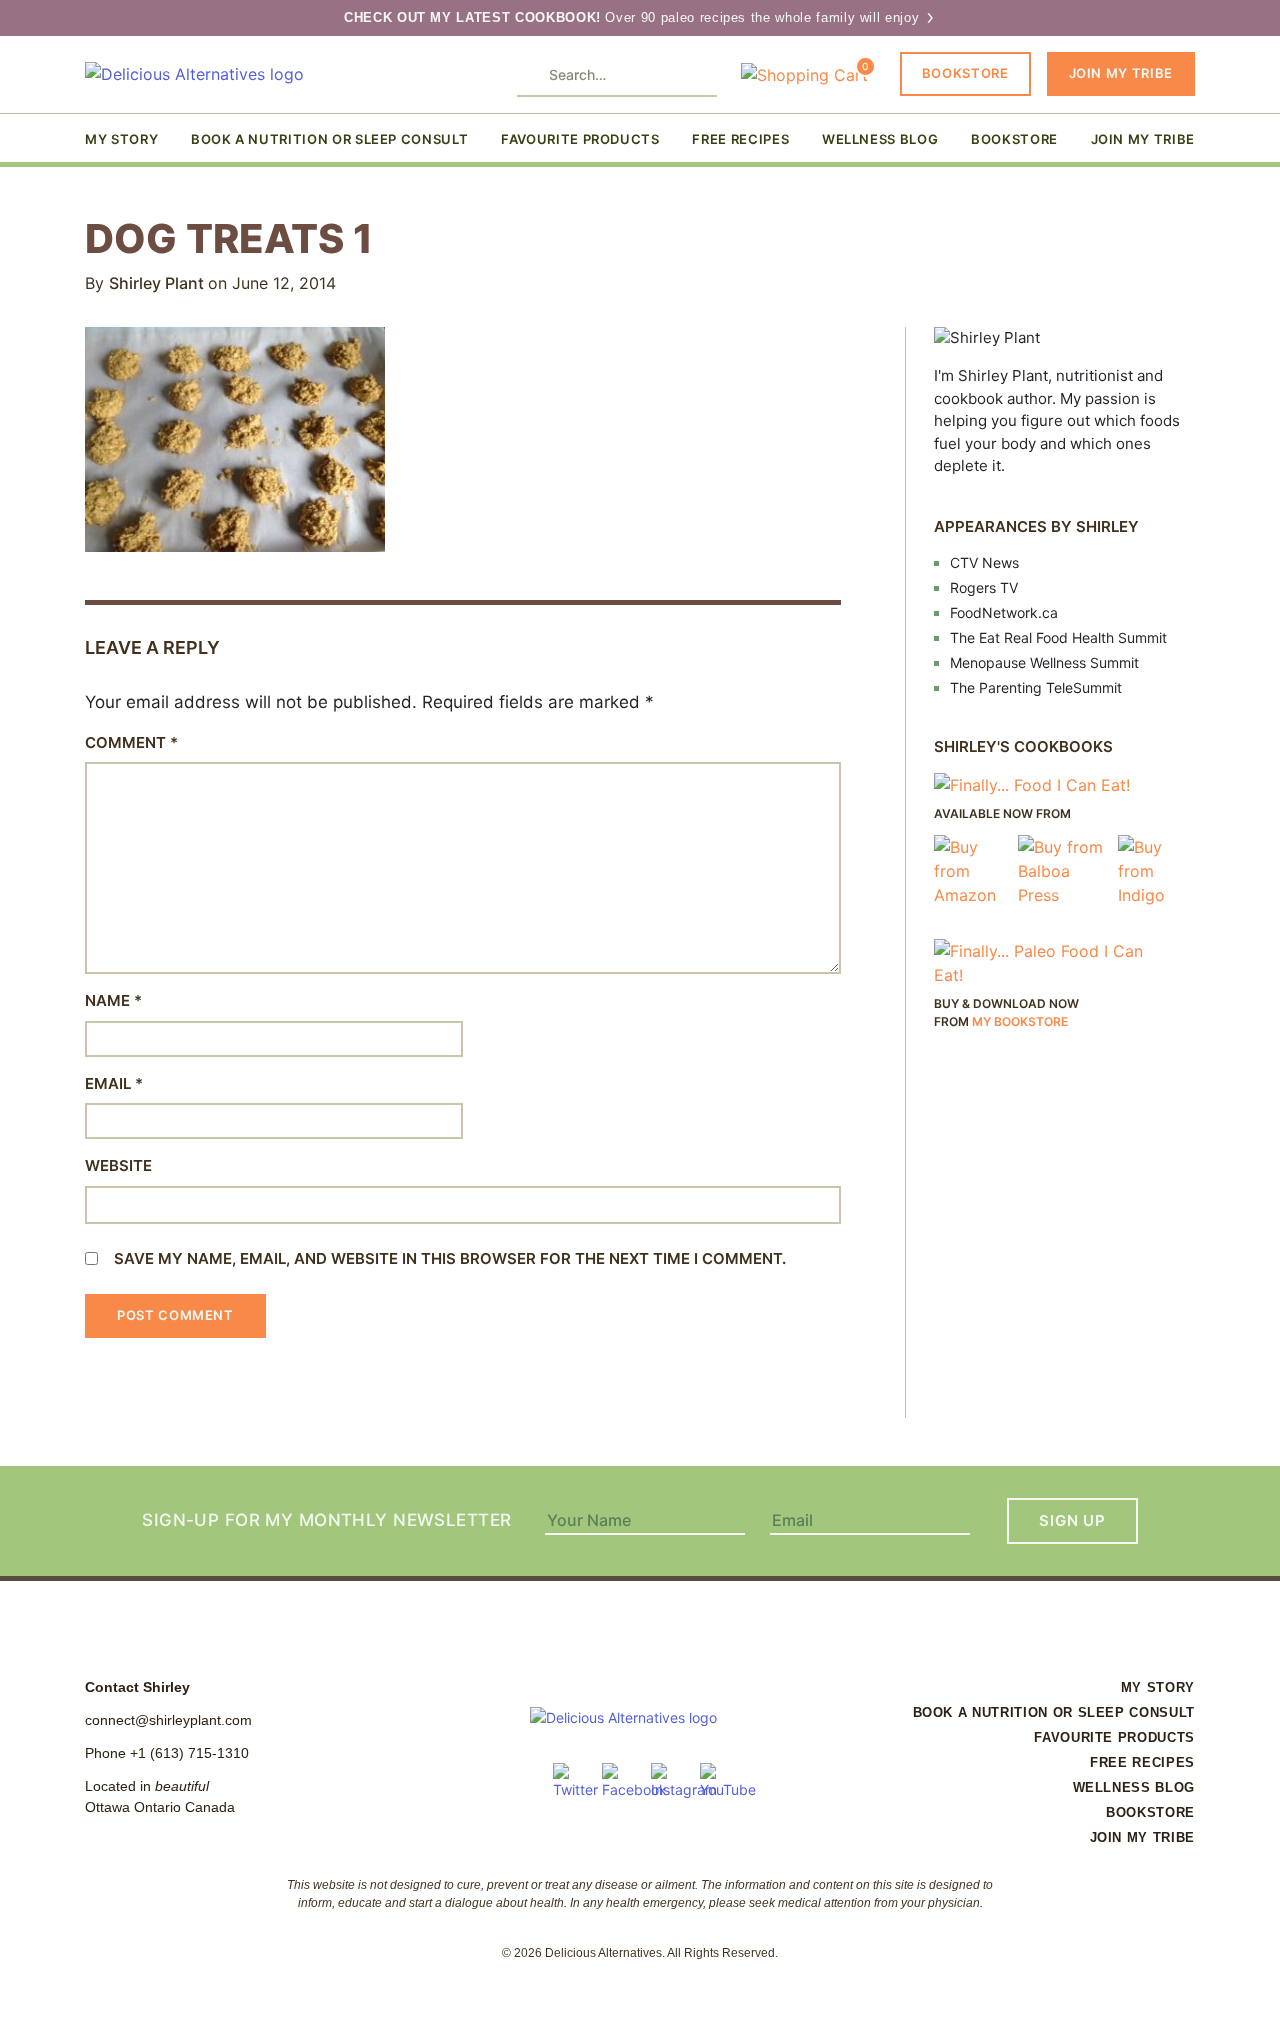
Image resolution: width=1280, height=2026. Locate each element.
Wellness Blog (880, 139)
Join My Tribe (1121, 73)
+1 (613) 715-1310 (189, 1753)
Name (113, 1000)
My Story (121, 139)
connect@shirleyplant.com (168, 1720)
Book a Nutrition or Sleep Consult (329, 139)
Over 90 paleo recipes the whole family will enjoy (634, 17)
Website (118, 1165)
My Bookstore (1020, 1021)
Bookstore (965, 73)
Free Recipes (740, 139)
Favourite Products (580, 139)
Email (114, 1083)
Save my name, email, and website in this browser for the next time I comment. (450, 1258)
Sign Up (1072, 1520)
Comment (131, 742)
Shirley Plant (158, 283)
